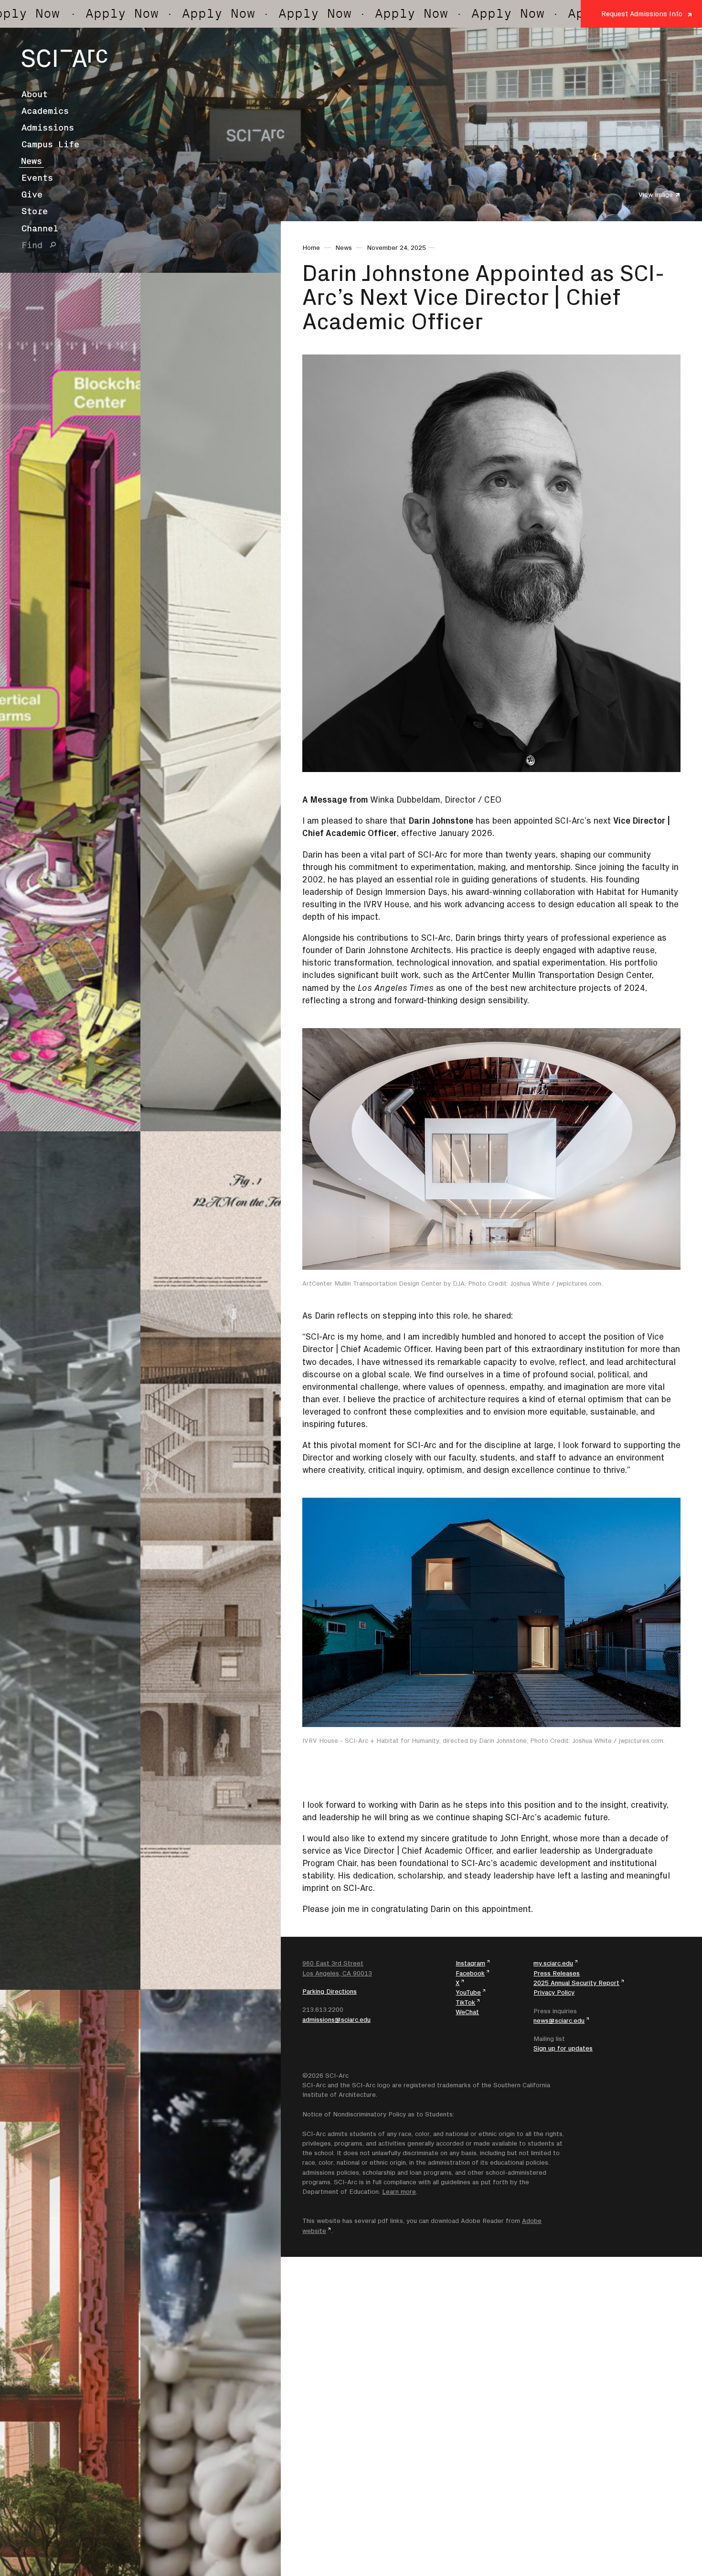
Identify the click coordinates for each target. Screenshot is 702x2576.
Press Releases (557, 1973)
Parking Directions (330, 1991)
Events (37, 178)
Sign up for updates (563, 2048)
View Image (656, 194)
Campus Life (50, 144)
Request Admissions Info (642, 14)
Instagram (470, 1963)
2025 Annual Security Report (576, 1983)
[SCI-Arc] (64, 58)
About (35, 94)
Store (35, 211)
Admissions (48, 128)
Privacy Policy (554, 1992)
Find (32, 245)
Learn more (399, 2191)
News (32, 161)
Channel (40, 228)
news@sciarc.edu (559, 2020)
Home (311, 247)
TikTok (465, 2002)
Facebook (470, 1973)
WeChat (467, 2012)
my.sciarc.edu (553, 1963)
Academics (45, 111)
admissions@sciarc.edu (336, 2019)
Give (32, 194)
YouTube (468, 1992)
